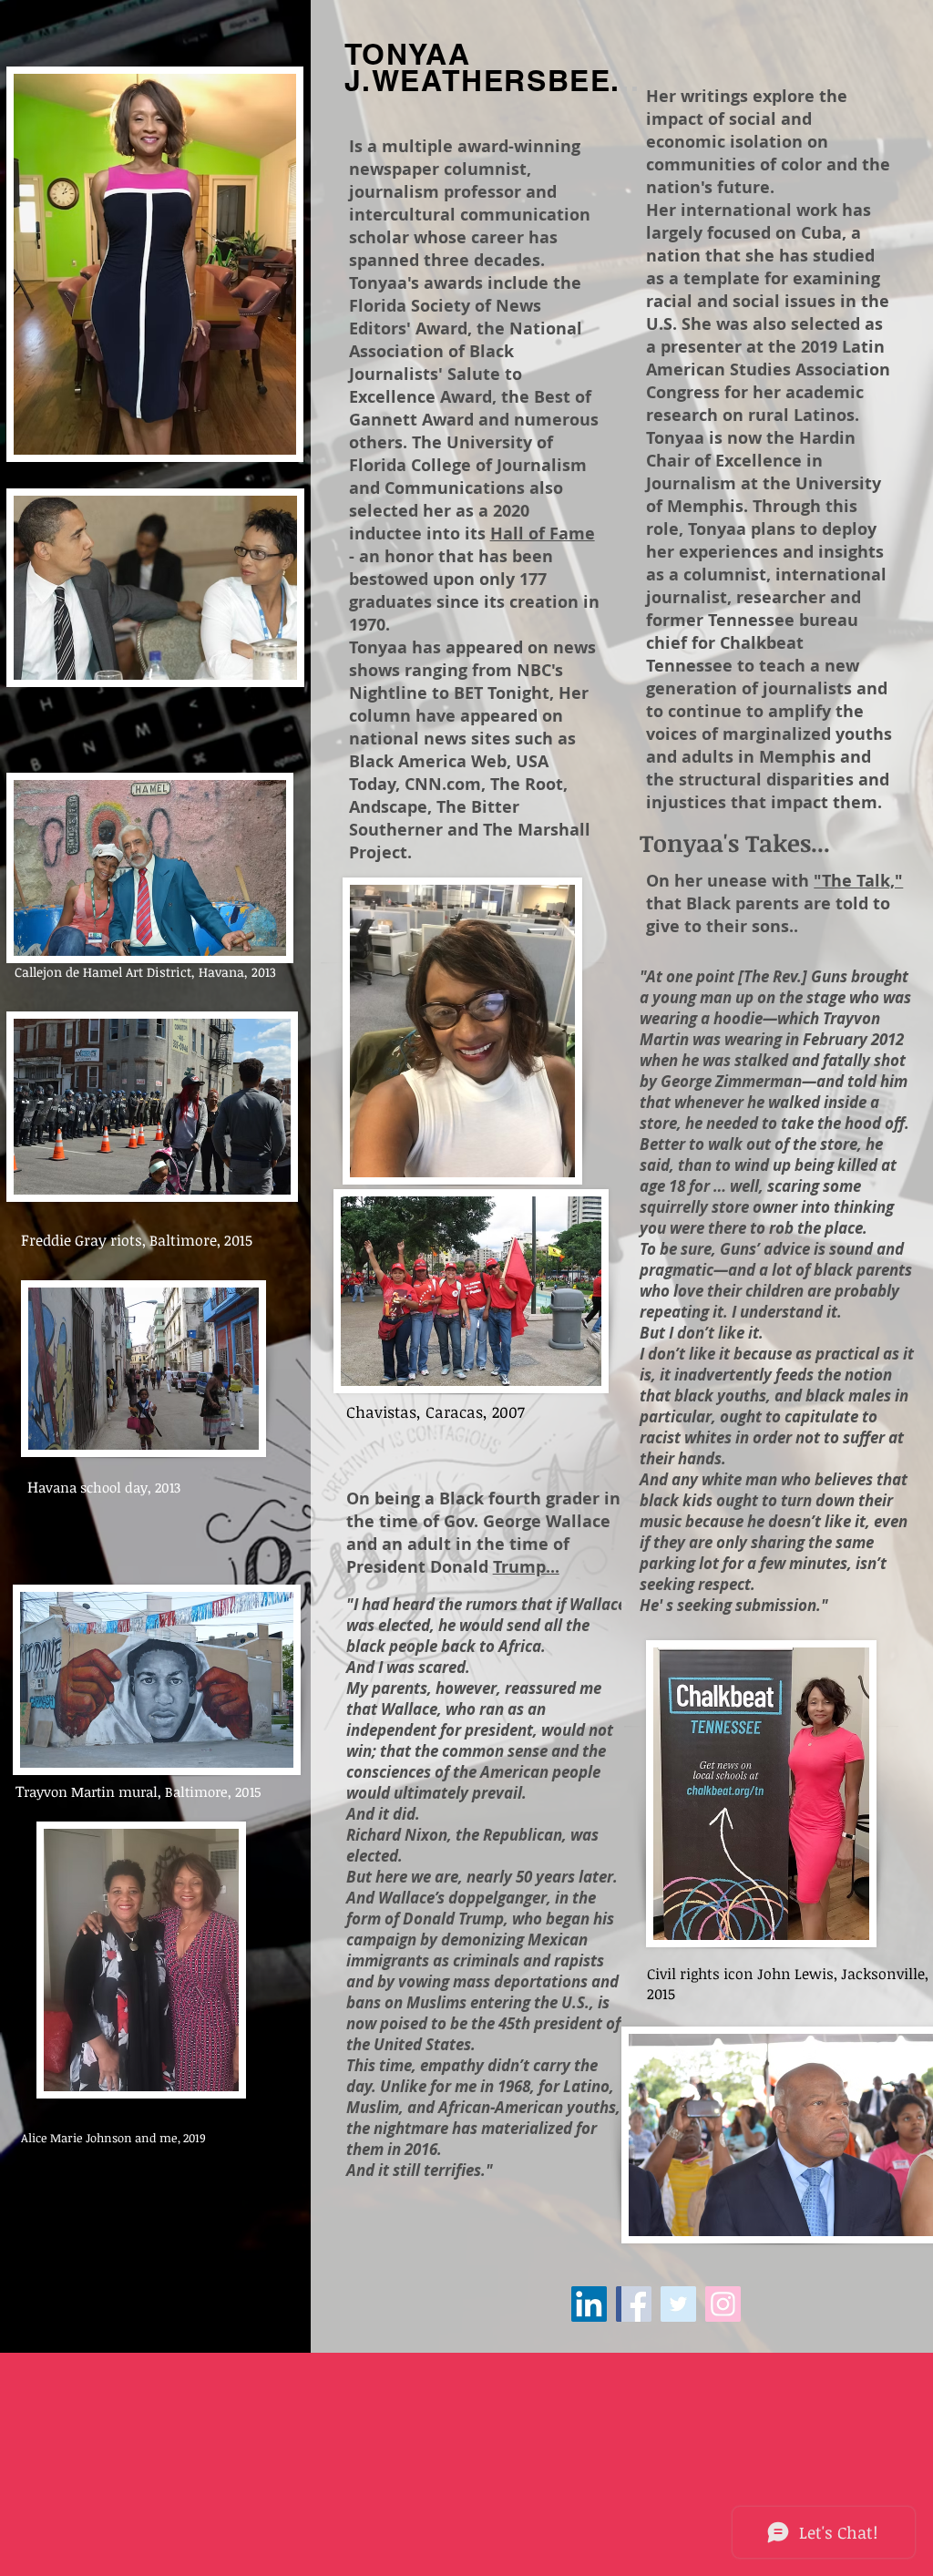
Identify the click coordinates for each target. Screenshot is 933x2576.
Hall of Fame (543, 534)
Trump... (526, 1567)
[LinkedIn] (589, 2304)
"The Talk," (858, 881)
